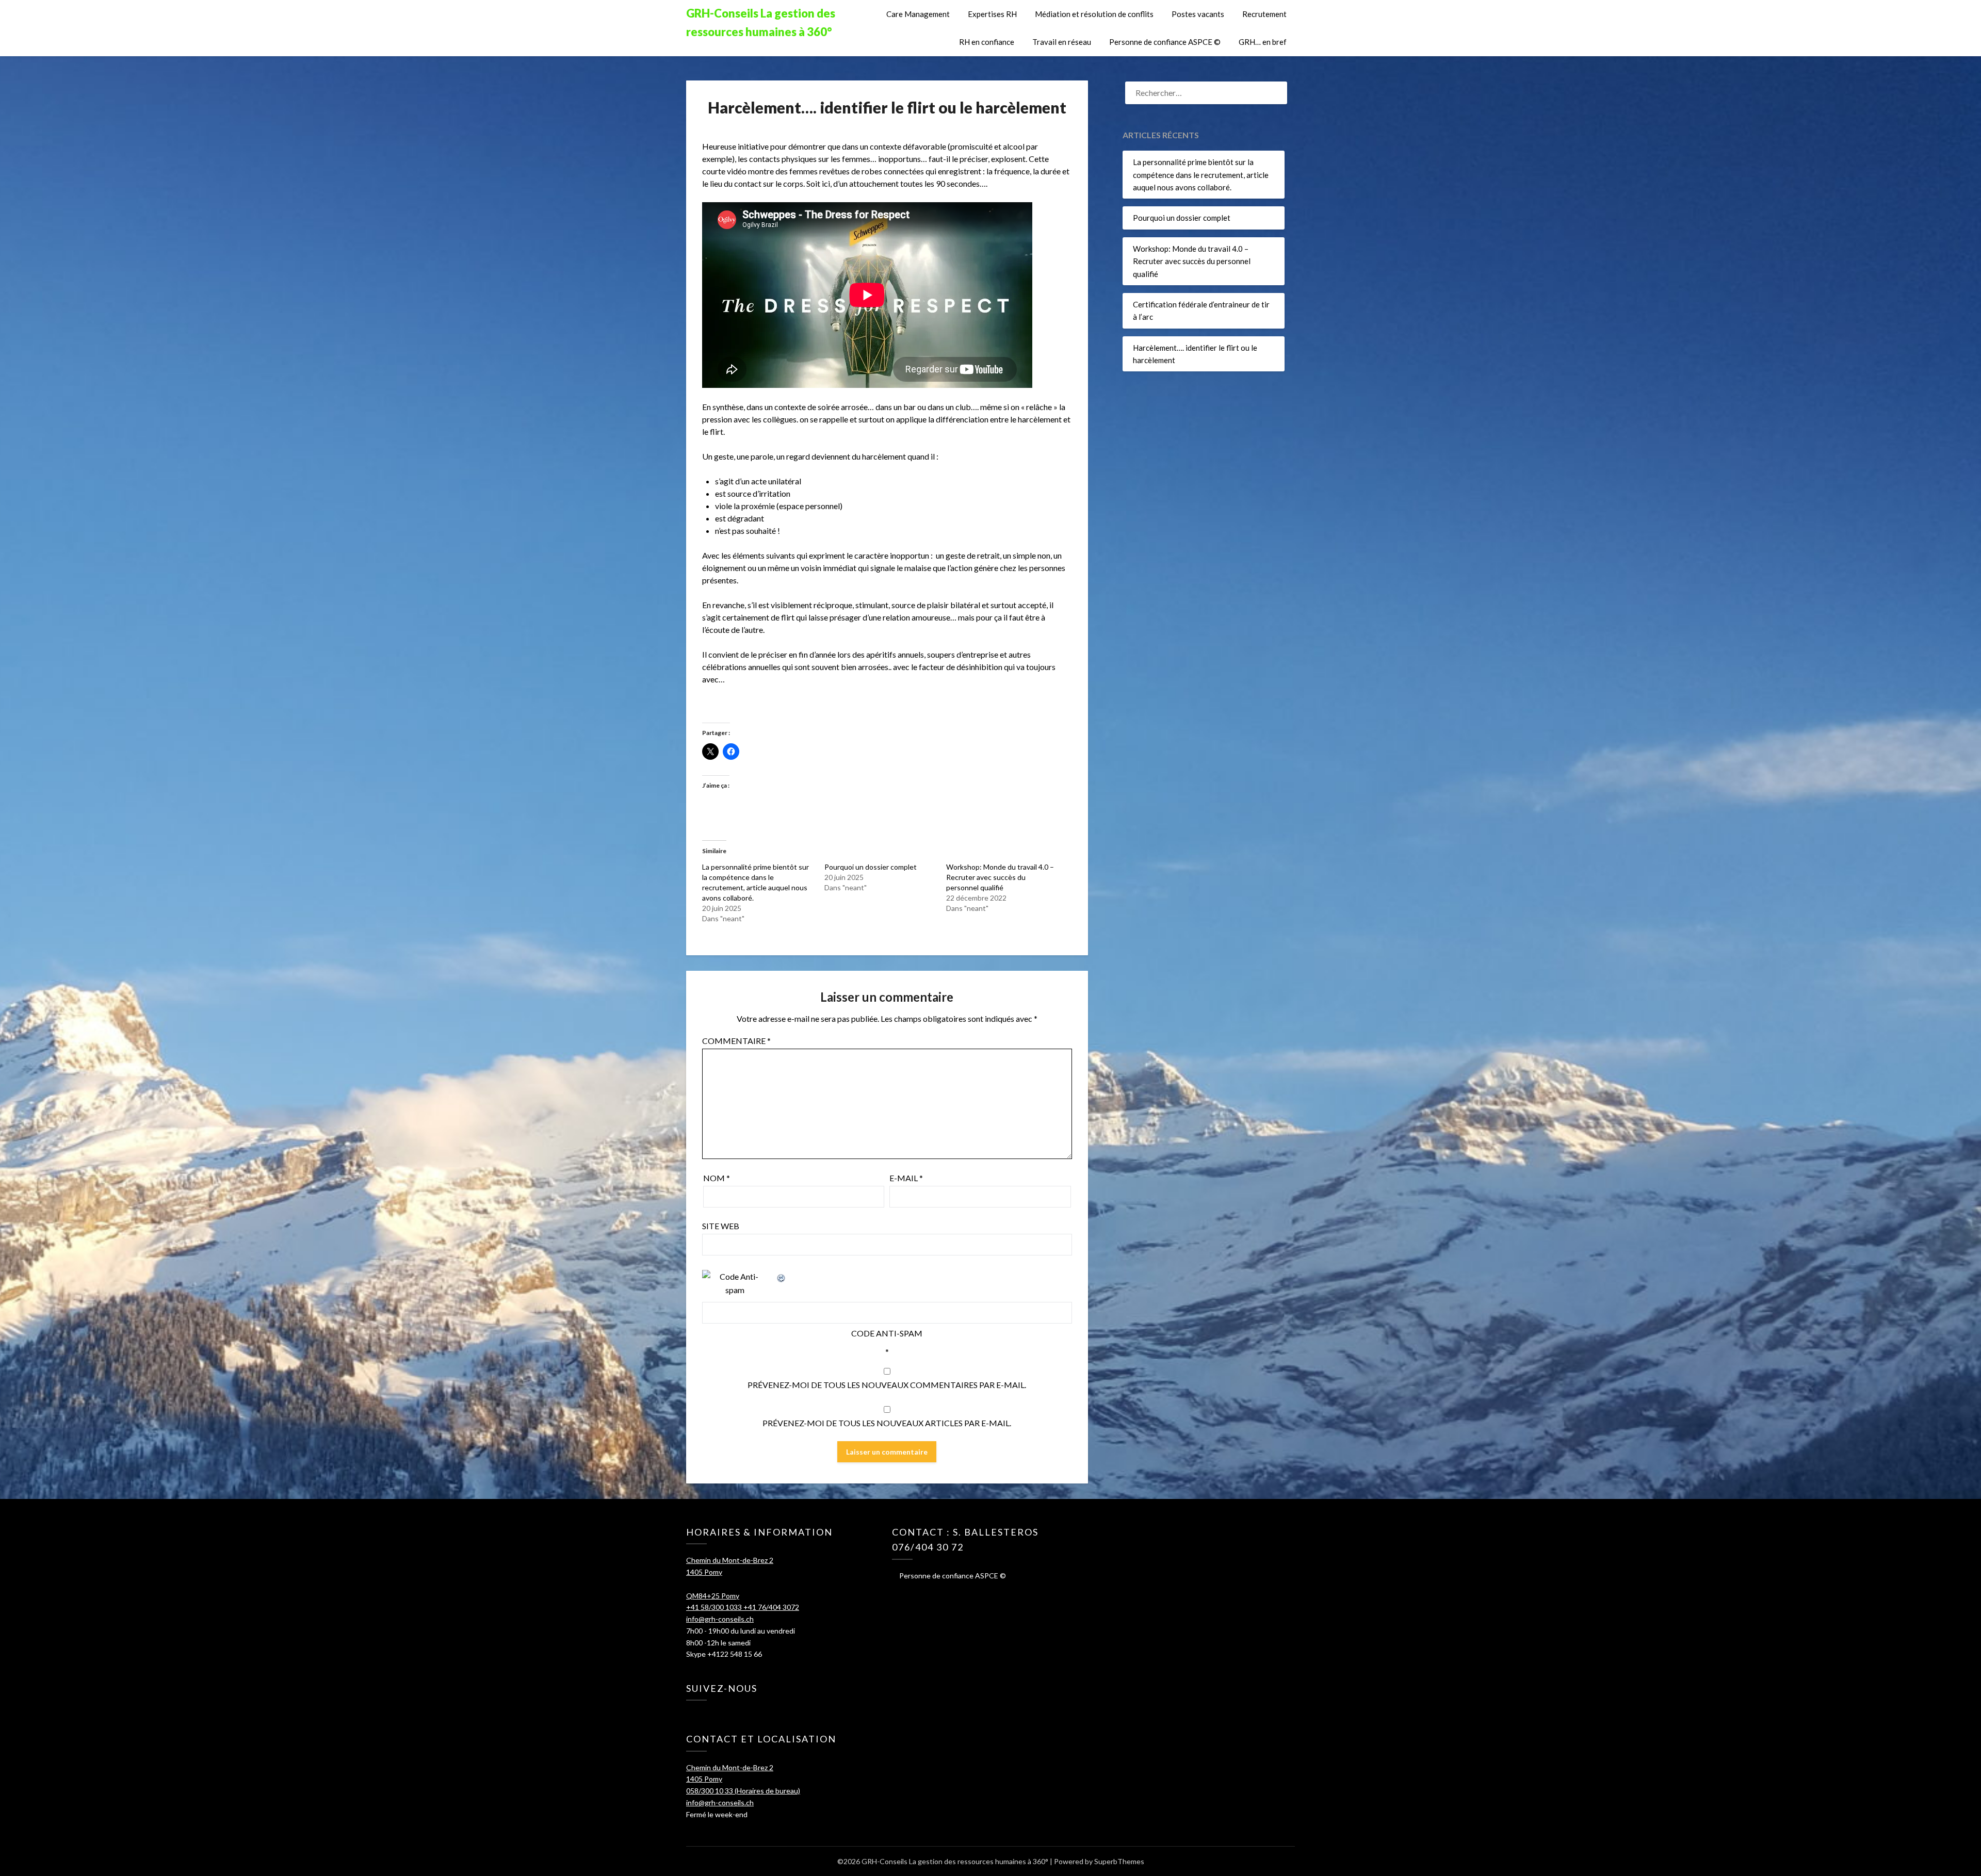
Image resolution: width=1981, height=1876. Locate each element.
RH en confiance (987, 42)
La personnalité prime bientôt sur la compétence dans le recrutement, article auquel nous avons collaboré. (1201, 175)
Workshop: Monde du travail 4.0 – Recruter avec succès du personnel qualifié (1000, 877)
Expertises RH (992, 14)
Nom (717, 1178)
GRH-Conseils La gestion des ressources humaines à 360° (761, 22)
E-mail (906, 1178)
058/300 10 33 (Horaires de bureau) (743, 1791)
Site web (721, 1226)
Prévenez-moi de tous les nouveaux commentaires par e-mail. (887, 1385)
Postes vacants (1198, 14)
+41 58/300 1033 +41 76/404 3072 (743, 1607)
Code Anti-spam (887, 1333)
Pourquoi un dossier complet (871, 867)
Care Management (918, 14)
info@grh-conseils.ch (720, 1619)
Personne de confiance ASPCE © (1165, 42)
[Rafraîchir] (782, 1276)
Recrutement (1264, 14)
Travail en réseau (1062, 42)
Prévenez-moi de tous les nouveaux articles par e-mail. (887, 1423)
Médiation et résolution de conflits (1094, 14)
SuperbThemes (1119, 1861)
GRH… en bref (1263, 42)
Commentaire (736, 1041)
